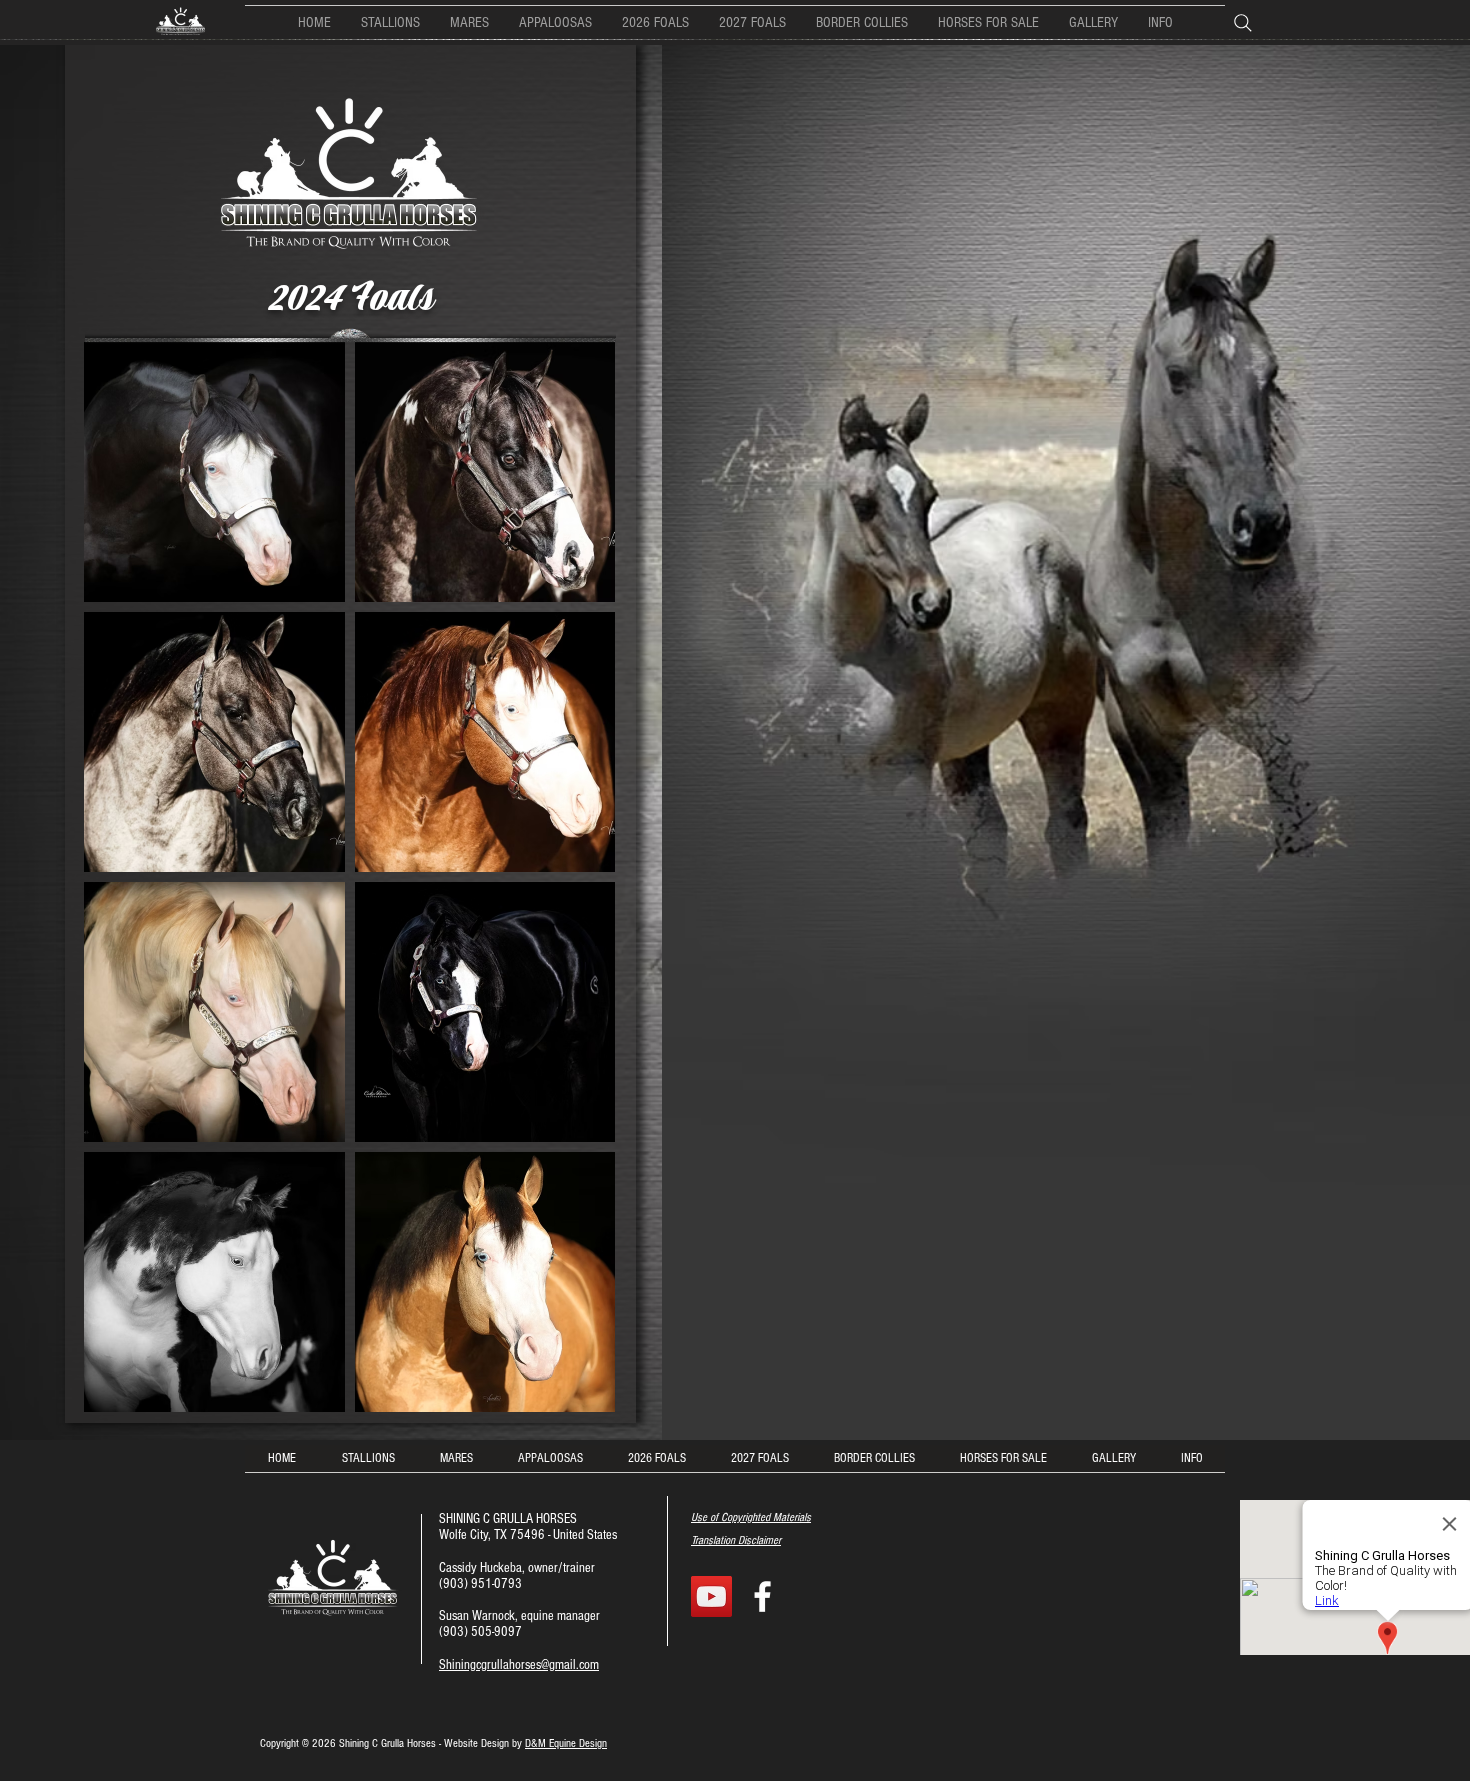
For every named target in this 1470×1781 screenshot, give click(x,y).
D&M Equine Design (566, 1743)
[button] (862, 22)
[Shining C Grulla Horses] (762, 1596)
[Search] (1249, 22)
